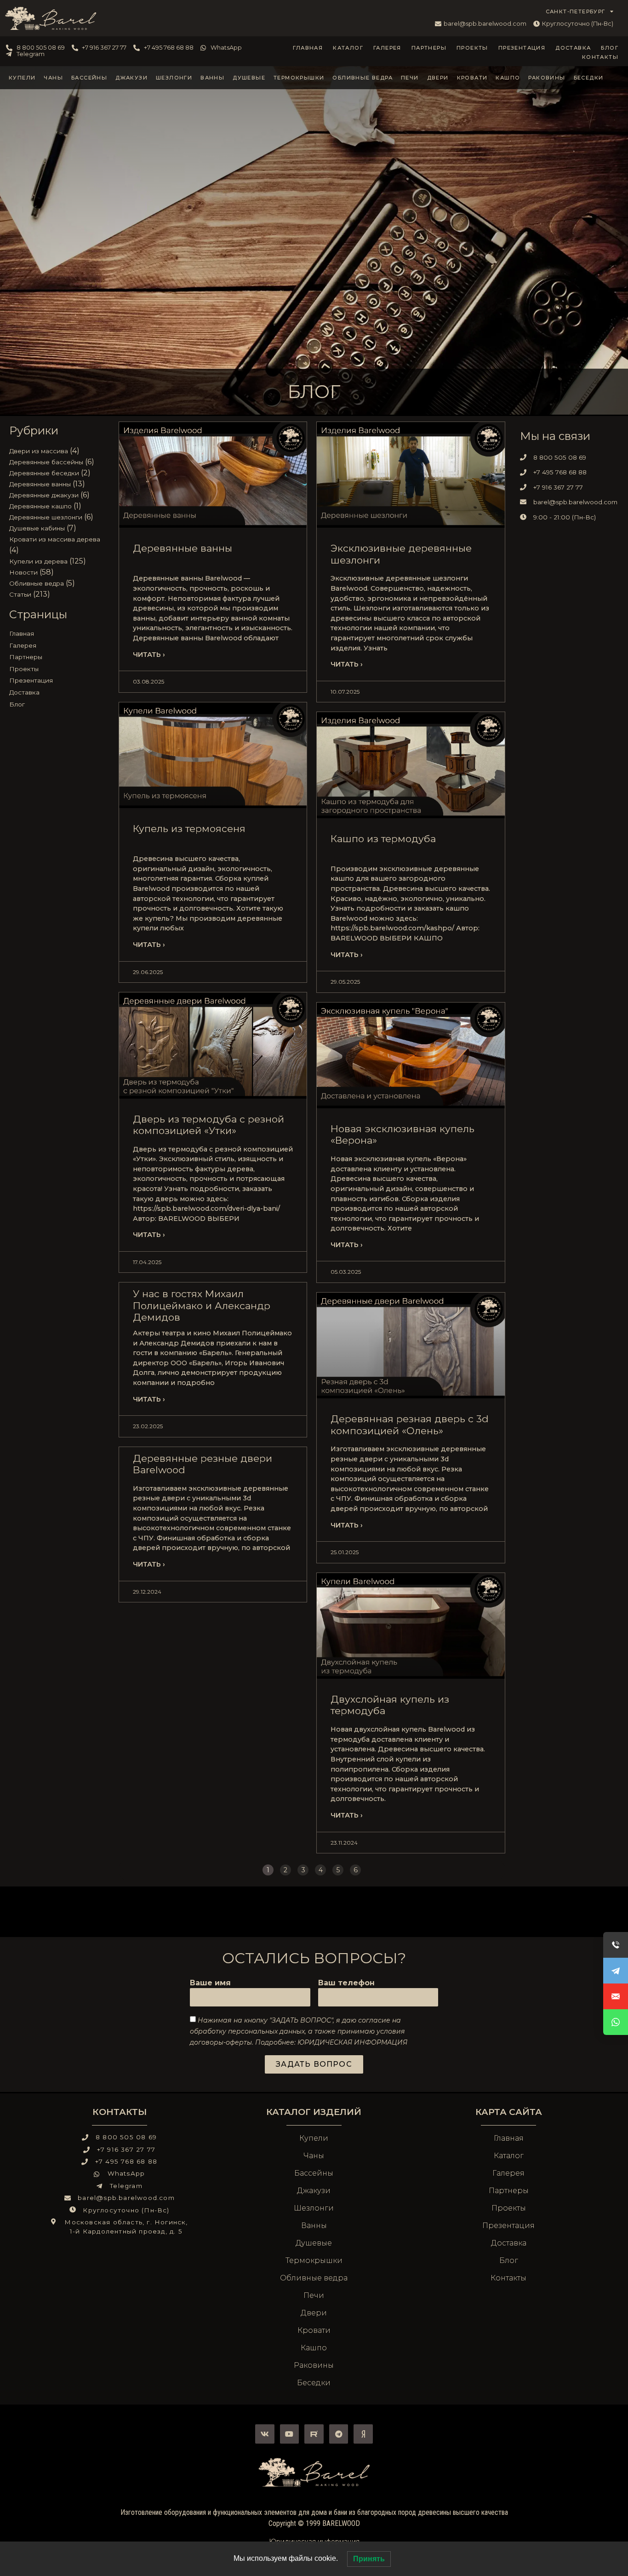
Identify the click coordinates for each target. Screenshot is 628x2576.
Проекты (472, 48)
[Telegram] (339, 2434)
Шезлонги (174, 78)
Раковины (547, 78)
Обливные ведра (363, 78)
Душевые (249, 78)
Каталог (348, 48)
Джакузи (131, 78)
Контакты (600, 57)
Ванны (212, 78)
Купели (22, 78)
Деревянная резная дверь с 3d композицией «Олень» (410, 1425)
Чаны (53, 78)
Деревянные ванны (40, 484)
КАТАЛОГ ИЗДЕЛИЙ (314, 2112)
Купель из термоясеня (189, 829)
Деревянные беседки (44, 473)
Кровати (472, 78)
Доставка (573, 48)
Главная (308, 48)
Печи (410, 78)
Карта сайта (509, 2112)
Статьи (20, 594)
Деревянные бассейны (46, 462)
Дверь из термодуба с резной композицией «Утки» (208, 1125)
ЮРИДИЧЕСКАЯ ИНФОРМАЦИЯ (352, 2042)
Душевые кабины (37, 528)
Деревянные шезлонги (46, 517)
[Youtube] (290, 2434)
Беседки (589, 78)
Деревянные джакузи (44, 495)
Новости (23, 572)
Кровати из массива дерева (55, 539)
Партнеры (429, 48)
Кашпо (508, 78)
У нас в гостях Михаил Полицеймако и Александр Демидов (202, 1305)
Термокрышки (299, 78)
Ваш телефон (346, 1983)
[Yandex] (363, 2434)
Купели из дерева (38, 561)
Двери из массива (39, 451)
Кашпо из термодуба (383, 839)
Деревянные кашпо (40, 506)
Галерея (387, 48)
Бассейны (89, 78)
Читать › (149, 655)
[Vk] (265, 2434)
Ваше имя (210, 1983)
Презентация (522, 48)
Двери (438, 78)
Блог (610, 48)
